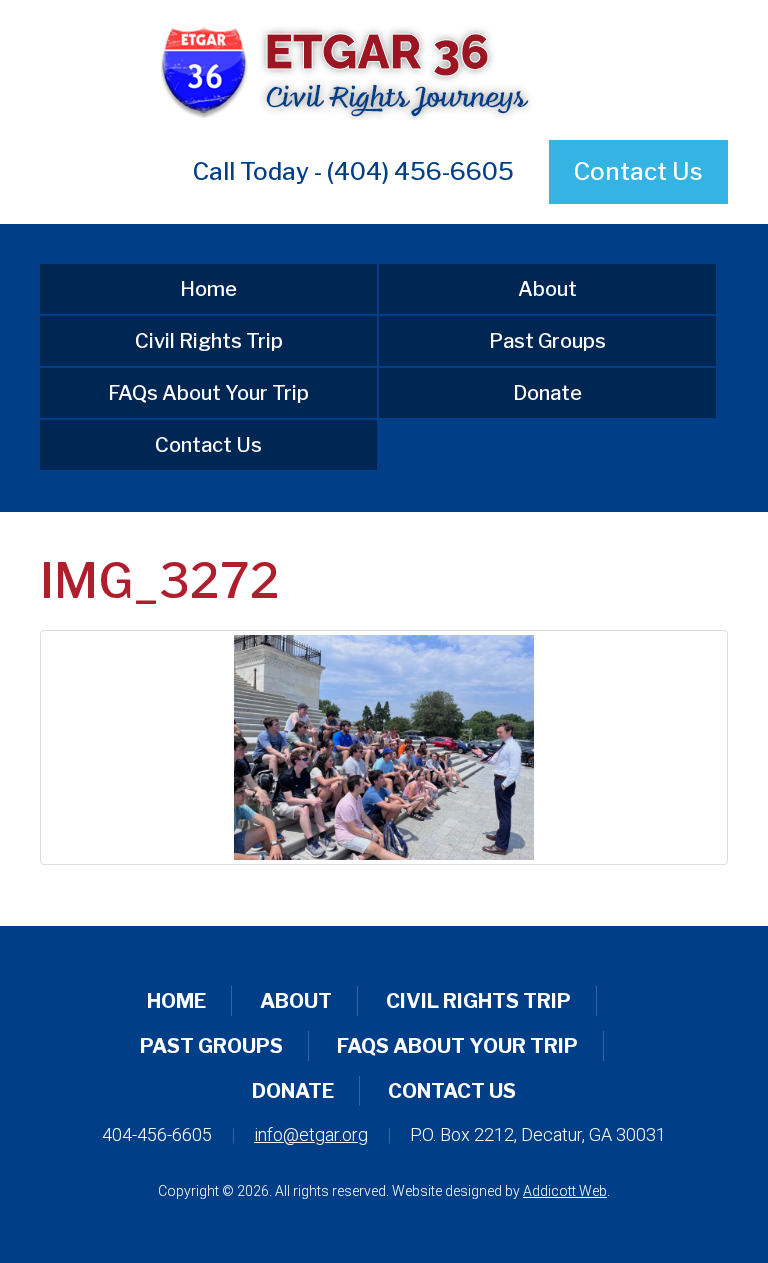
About (547, 289)
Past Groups (547, 341)
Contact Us (638, 171)
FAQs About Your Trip (208, 393)
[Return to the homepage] (383, 70)
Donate (547, 393)
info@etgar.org (311, 1134)
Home (208, 289)
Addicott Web (565, 1191)
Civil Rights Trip (209, 341)
